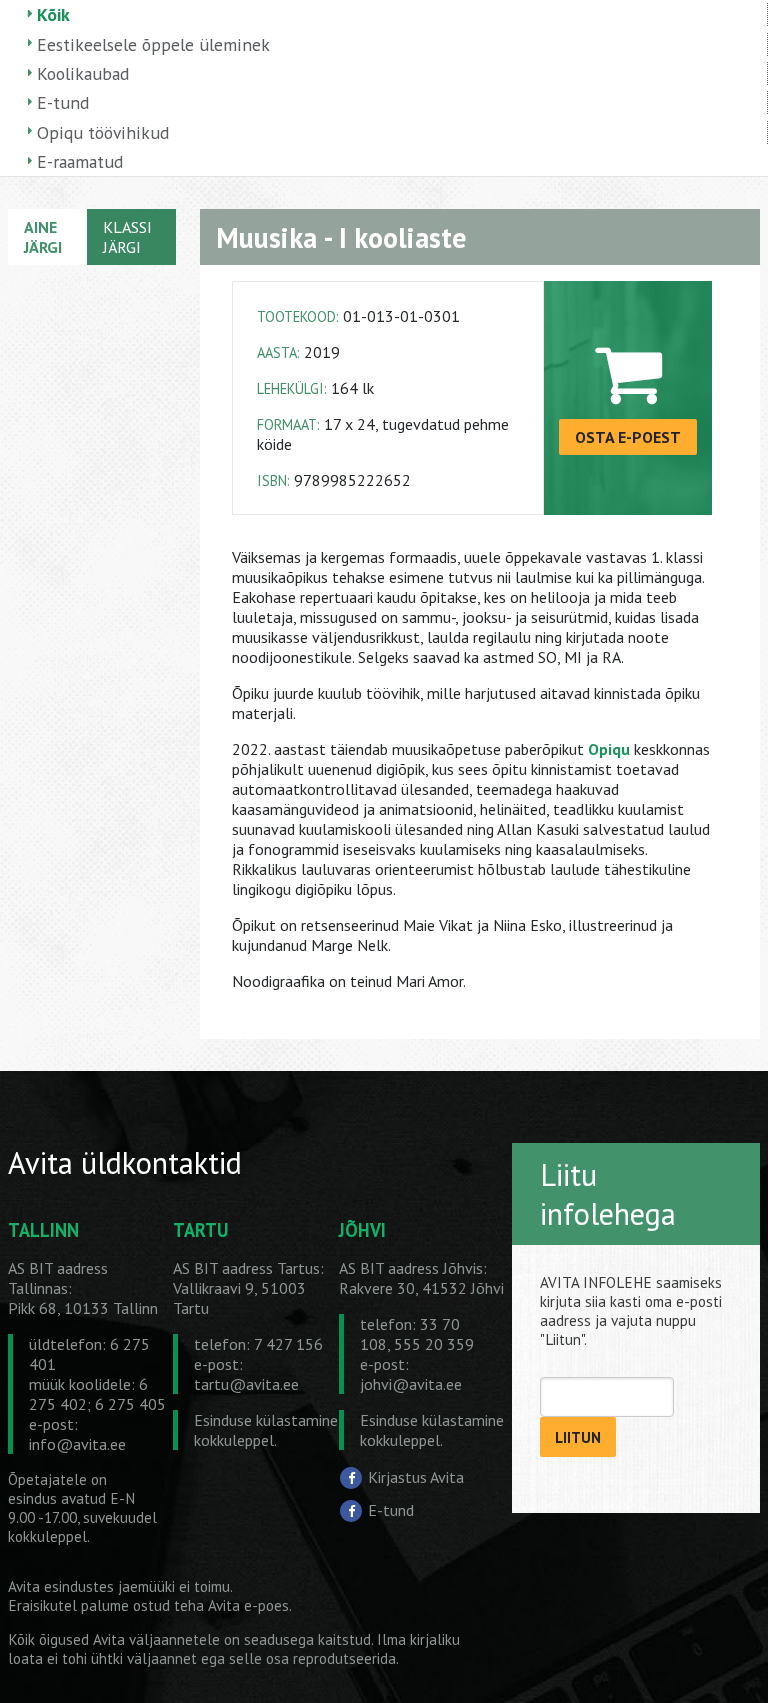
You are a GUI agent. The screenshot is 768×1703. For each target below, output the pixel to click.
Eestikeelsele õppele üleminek (153, 44)
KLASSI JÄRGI (127, 237)
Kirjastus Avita (416, 1477)
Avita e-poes (248, 1605)
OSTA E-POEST (628, 437)
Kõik (53, 14)
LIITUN (578, 1437)
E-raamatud (80, 161)
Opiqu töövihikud (103, 132)
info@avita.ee (77, 1444)
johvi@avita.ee (411, 1384)
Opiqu (609, 749)
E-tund (63, 102)
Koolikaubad (83, 73)
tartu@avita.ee (246, 1384)
